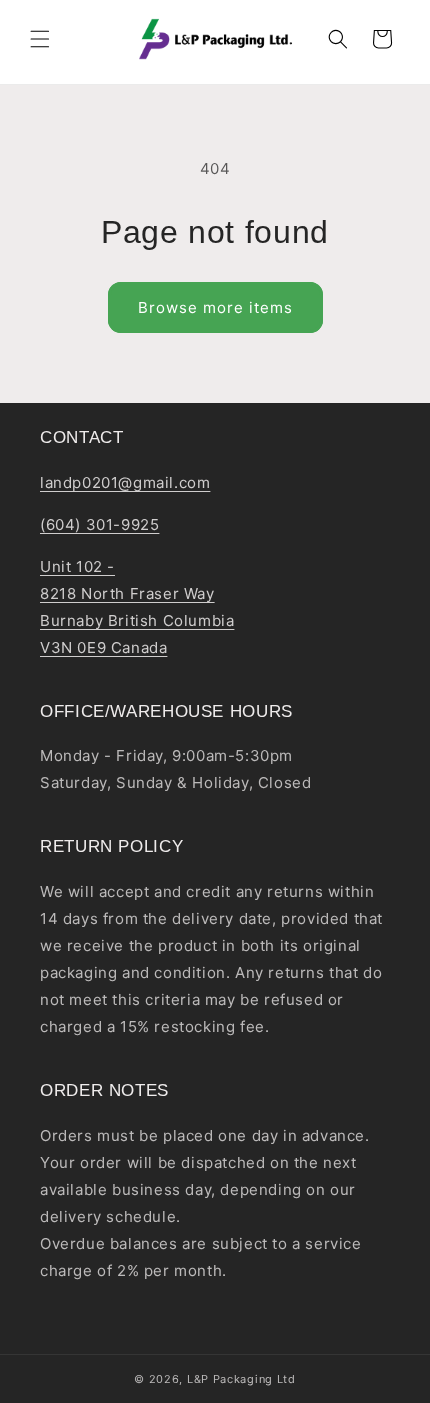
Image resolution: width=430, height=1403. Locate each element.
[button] (40, 39)
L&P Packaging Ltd (241, 1379)
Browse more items (215, 307)
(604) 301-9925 (99, 524)
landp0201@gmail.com (125, 482)
